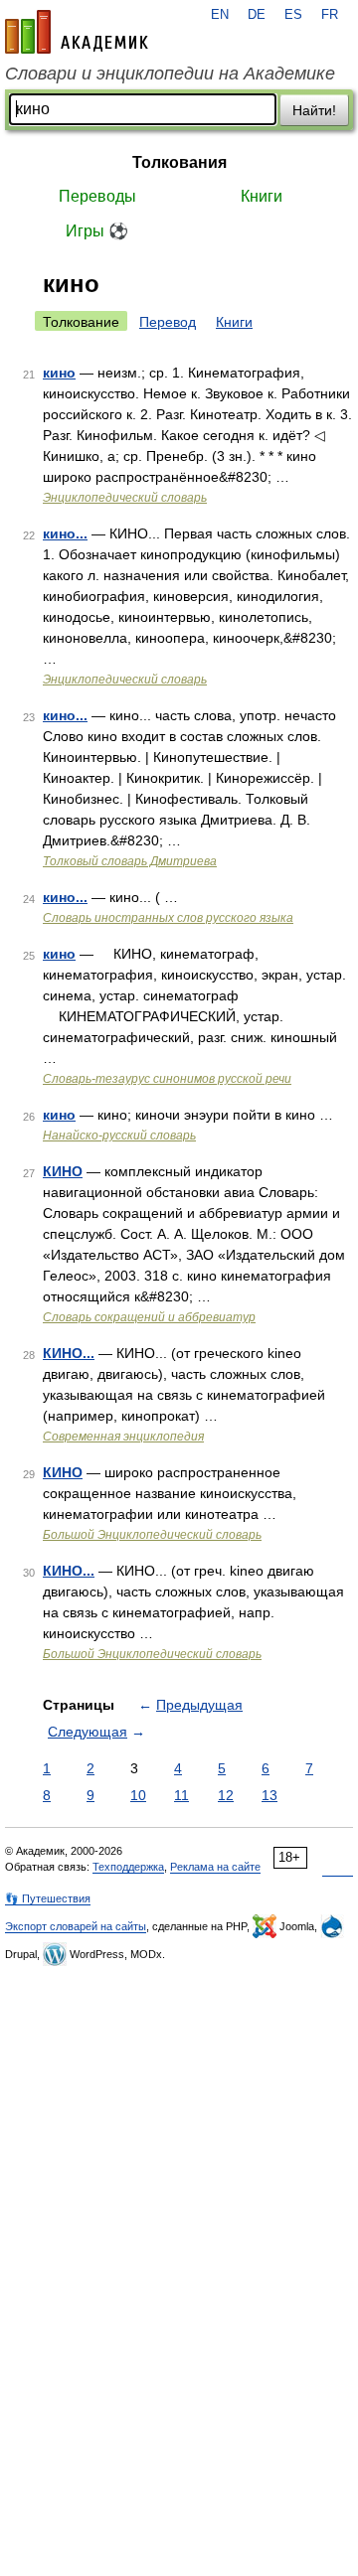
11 (181, 1795)
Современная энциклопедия (123, 1437)
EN (220, 15)
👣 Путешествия (48, 1898)
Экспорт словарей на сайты (76, 1926)
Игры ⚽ (97, 231)
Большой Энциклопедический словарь (152, 1535)
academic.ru (77, 32)
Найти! (314, 110)
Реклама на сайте (215, 1867)
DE (257, 15)
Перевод (168, 322)
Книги (262, 196)
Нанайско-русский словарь (119, 1136)
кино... (65, 533)
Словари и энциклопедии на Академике (170, 74)
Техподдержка (128, 1867)
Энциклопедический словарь (125, 498)
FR (330, 15)
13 (269, 1795)
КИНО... (69, 1353)
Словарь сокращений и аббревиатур (149, 1317)
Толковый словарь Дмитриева (130, 861)
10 (138, 1795)
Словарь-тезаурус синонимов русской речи (167, 1079)
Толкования (179, 162)
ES (293, 15)
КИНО (63, 1171)
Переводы (97, 196)
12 (226, 1795)
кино (59, 373)
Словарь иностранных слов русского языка (168, 918)
